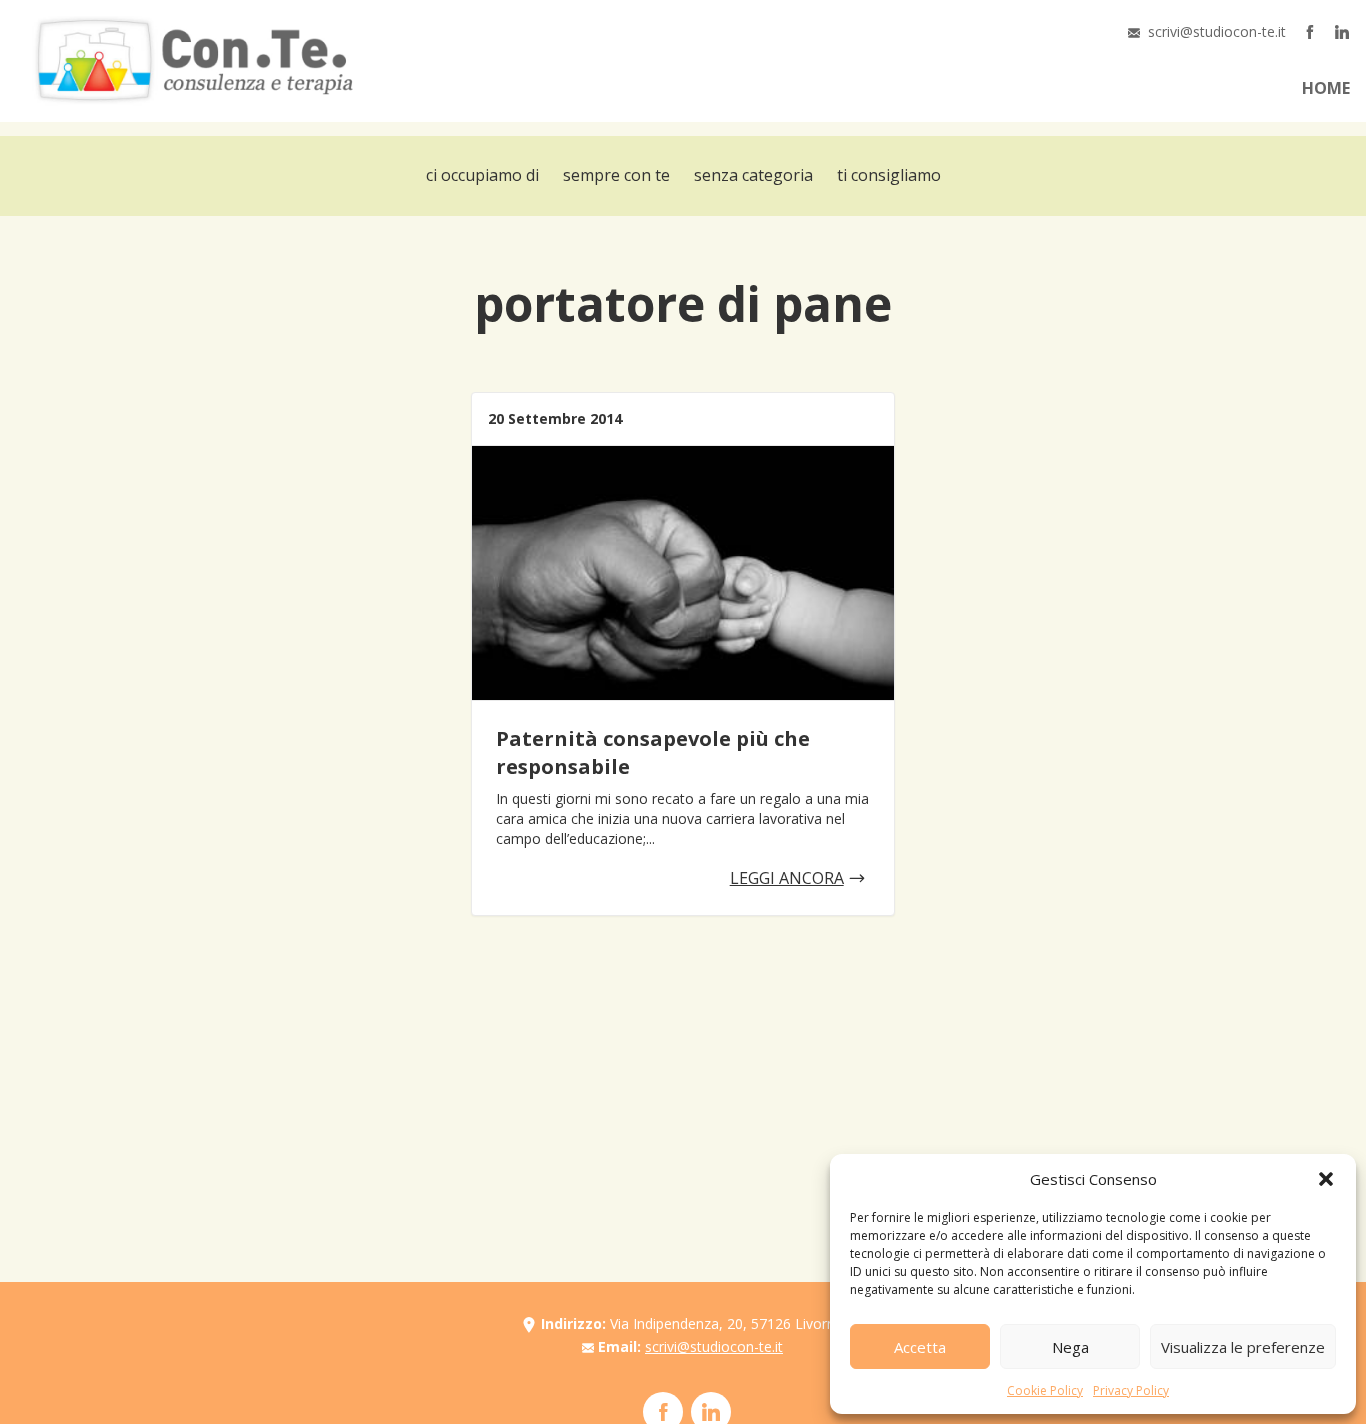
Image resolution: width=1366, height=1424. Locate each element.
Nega (1070, 1347)
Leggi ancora (787, 878)
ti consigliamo (889, 175)
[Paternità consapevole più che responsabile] (682, 573)
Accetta (920, 1347)
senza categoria (753, 175)
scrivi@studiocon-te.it (1217, 31)
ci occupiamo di (482, 175)
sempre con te (616, 175)
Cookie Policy (1045, 1390)
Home (1326, 88)
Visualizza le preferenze (1243, 1347)
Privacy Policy (1131, 1390)
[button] (1326, 1179)
